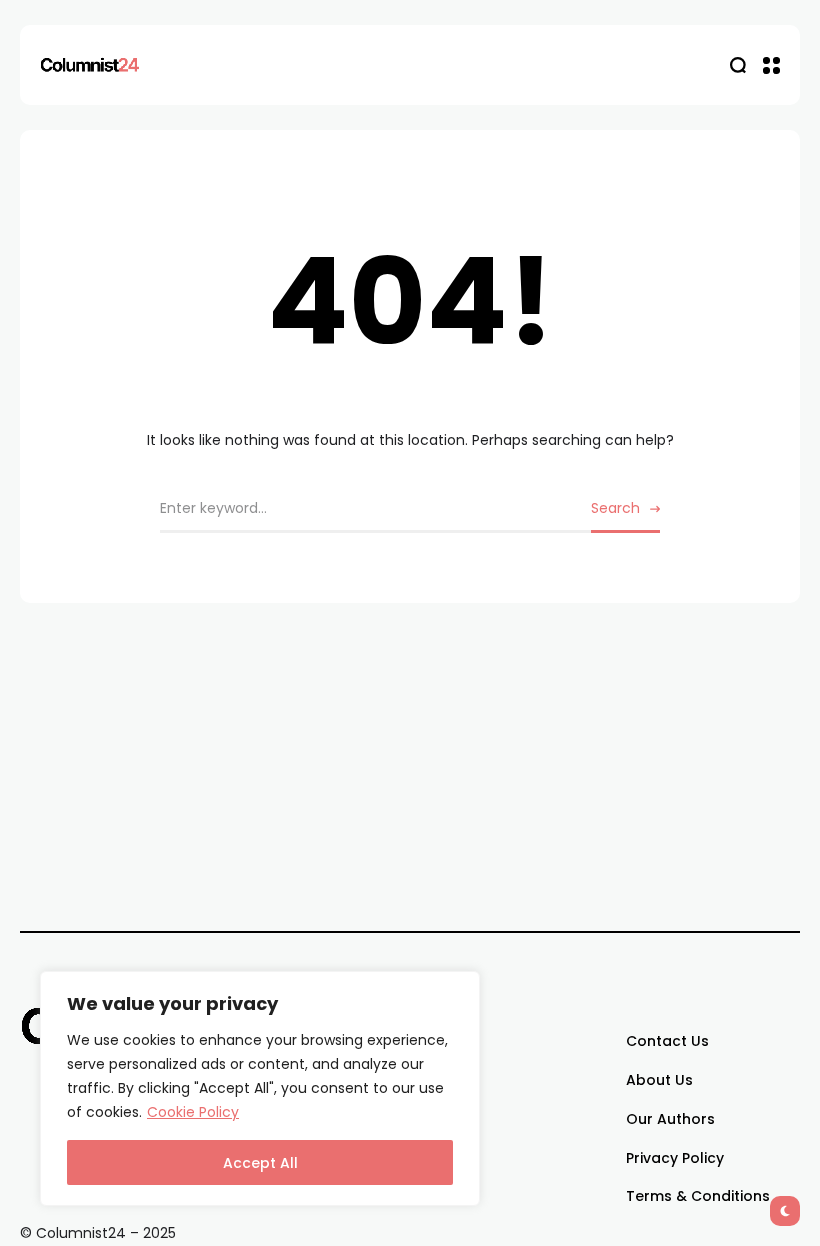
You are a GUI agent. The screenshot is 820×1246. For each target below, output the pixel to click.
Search (615, 508)
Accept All (260, 1163)
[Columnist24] (90, 65)
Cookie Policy (193, 1112)
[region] (260, 1088)
